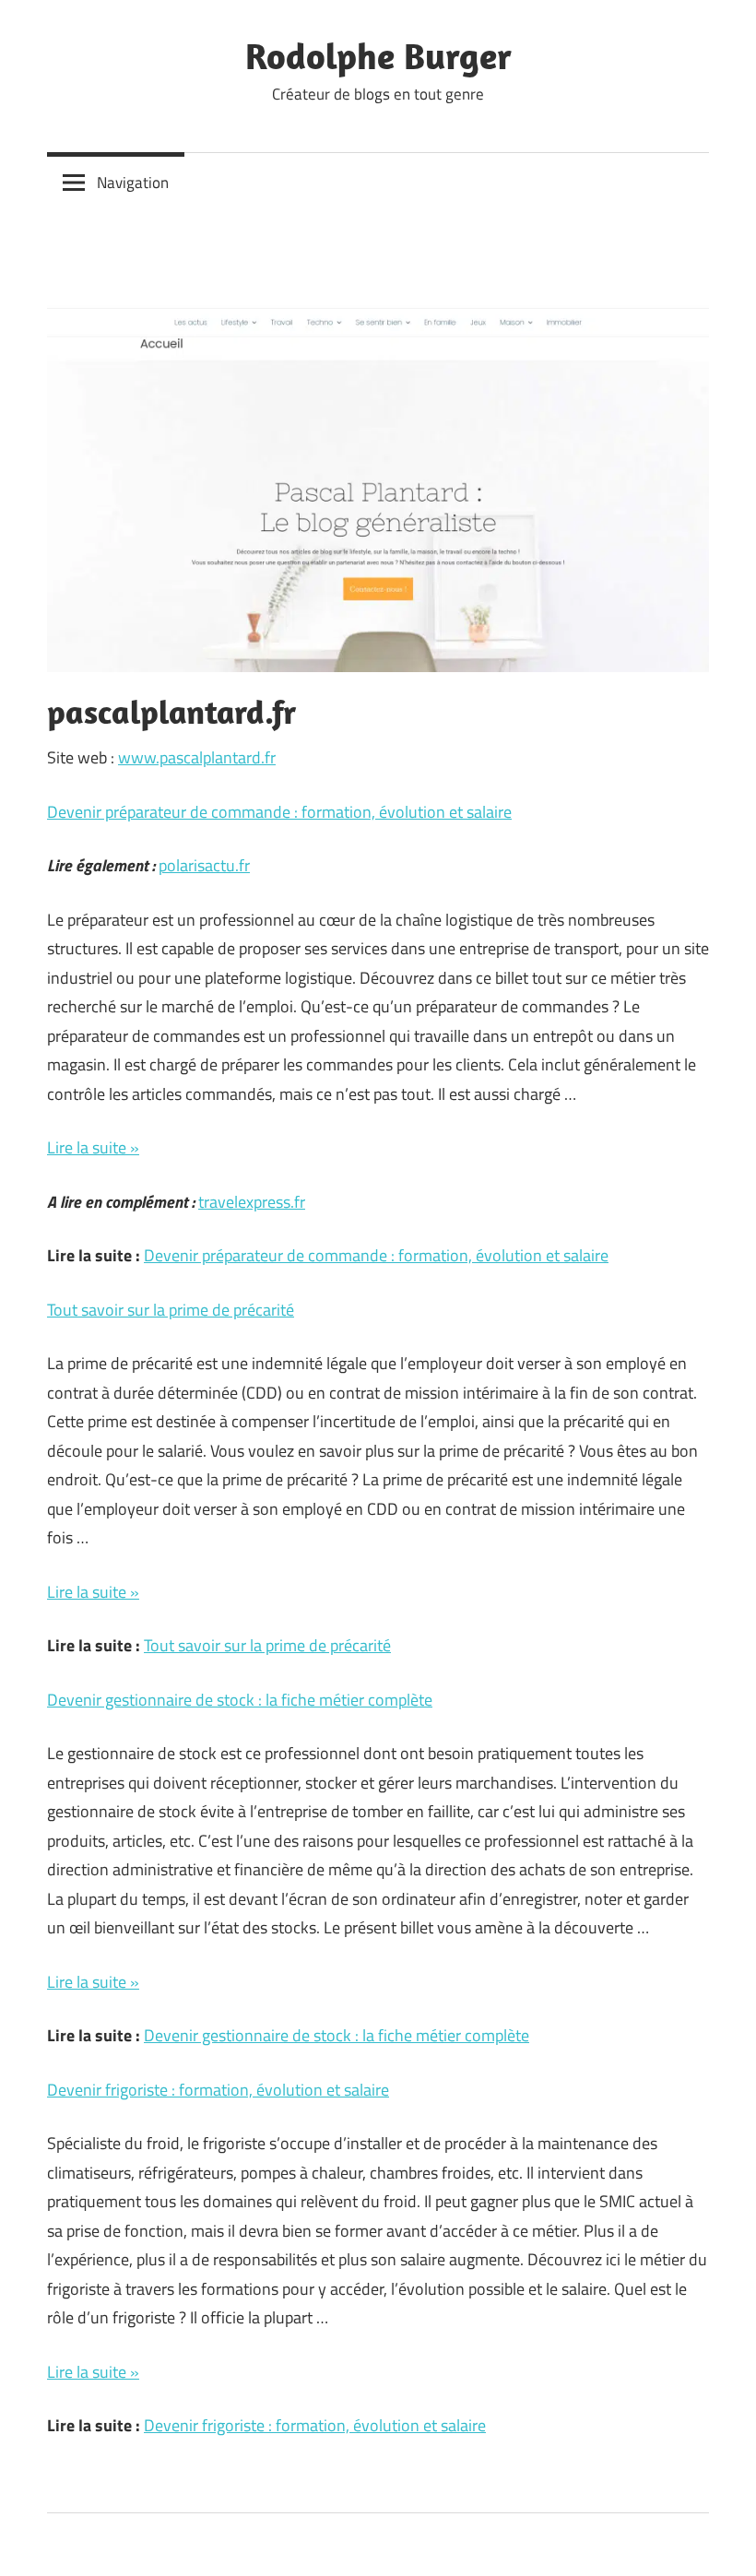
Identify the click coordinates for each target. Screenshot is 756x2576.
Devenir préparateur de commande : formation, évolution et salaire (279, 812)
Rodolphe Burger (378, 55)
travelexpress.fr (252, 1202)
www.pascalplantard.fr (197, 757)
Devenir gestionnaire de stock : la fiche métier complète (240, 1700)
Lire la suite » (93, 1147)
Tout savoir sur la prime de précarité (171, 1310)
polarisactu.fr (204, 865)
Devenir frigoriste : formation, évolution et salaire (218, 2090)
